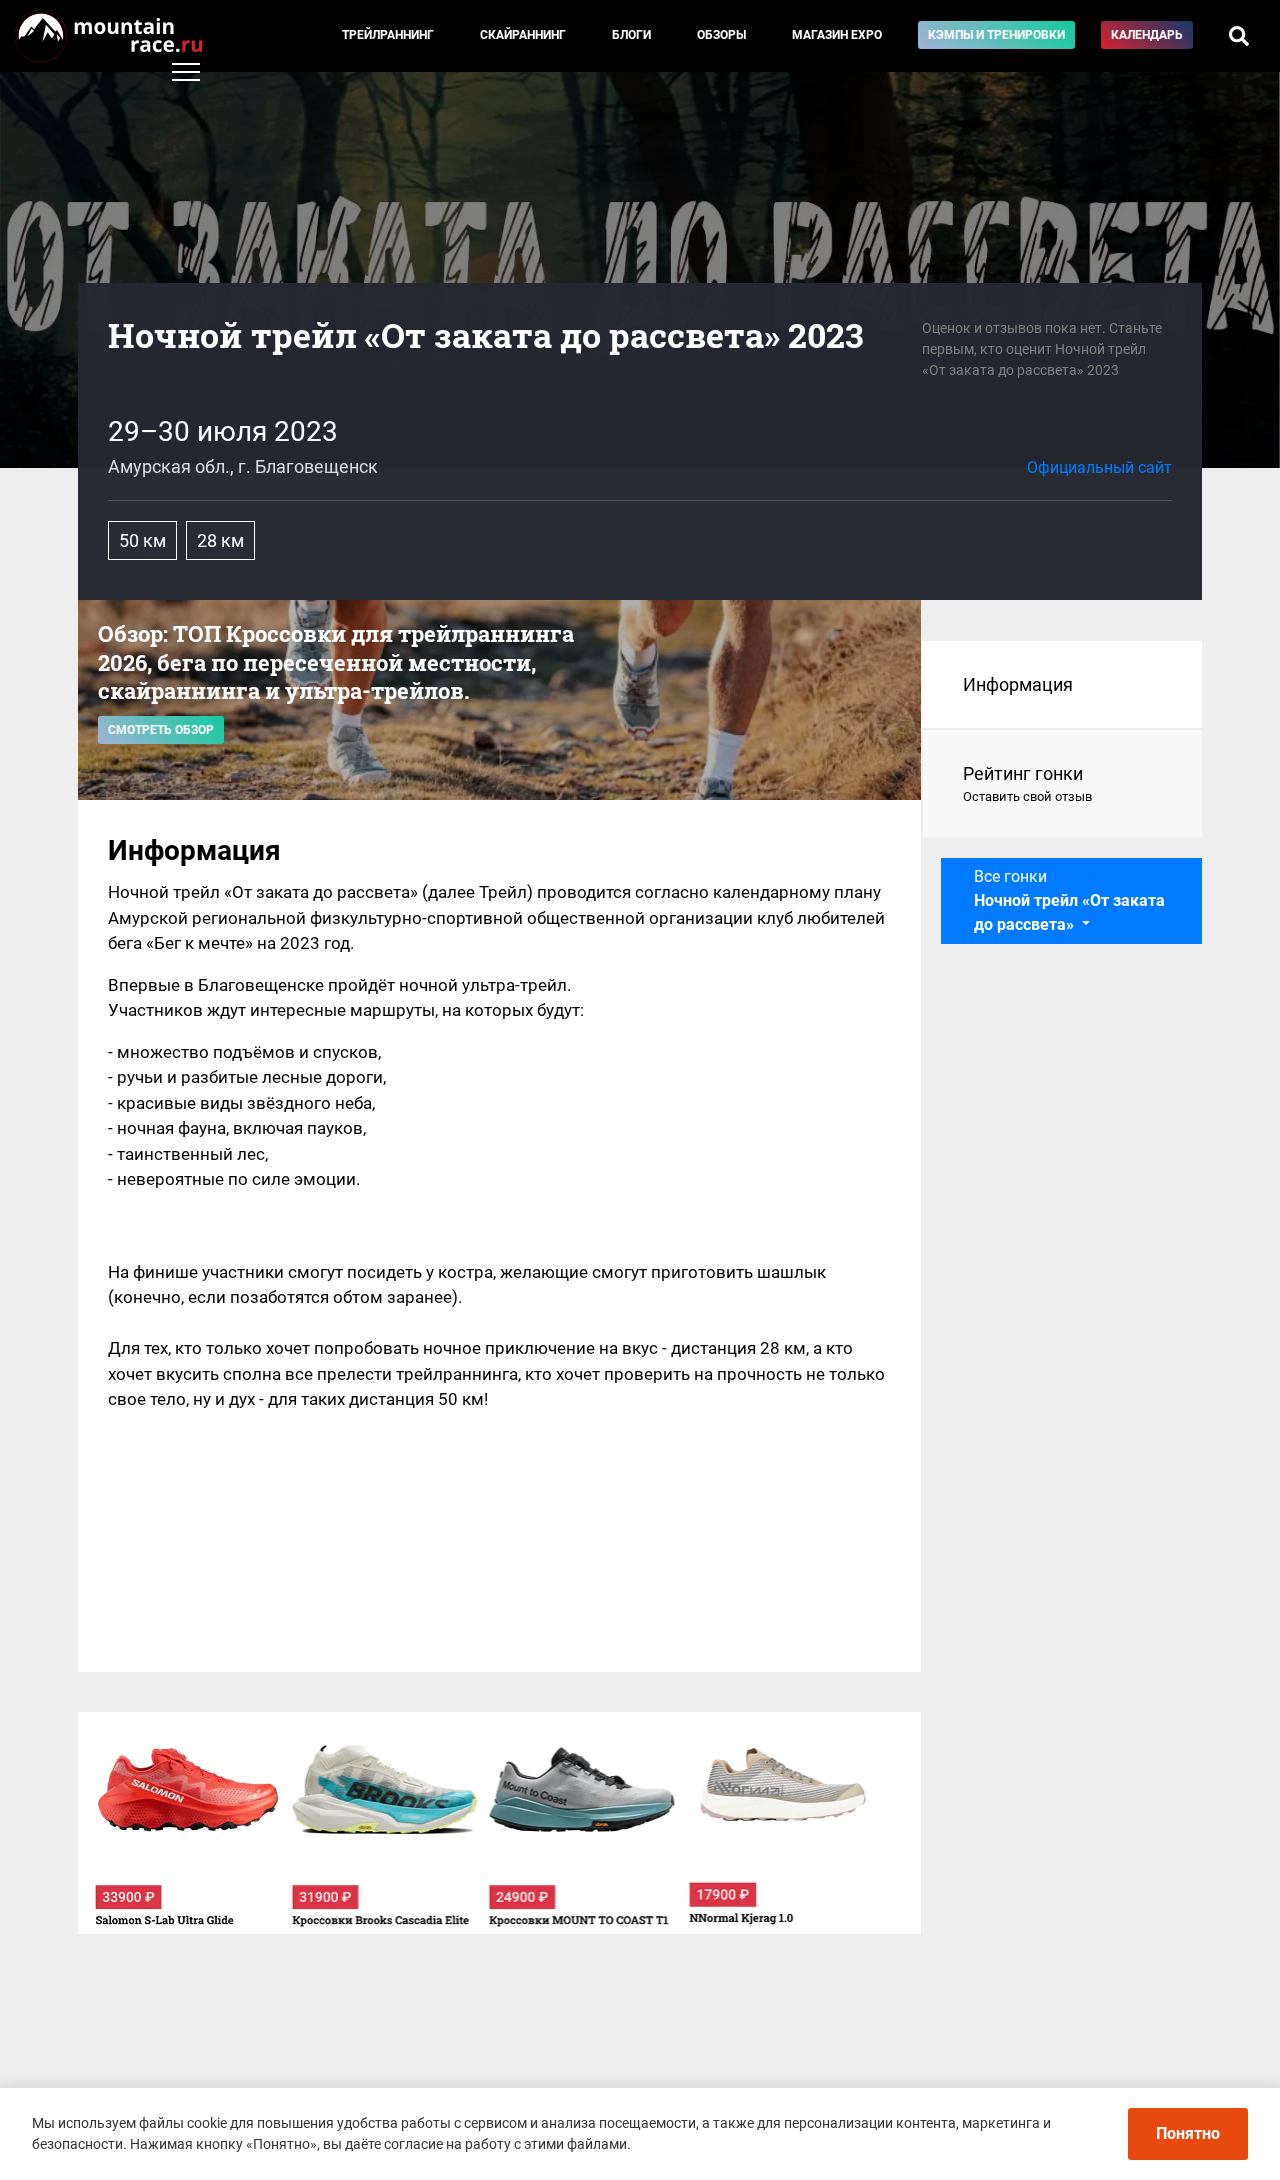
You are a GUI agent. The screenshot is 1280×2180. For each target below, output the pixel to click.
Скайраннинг (523, 35)
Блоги (631, 35)
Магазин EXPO (837, 35)
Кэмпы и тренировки (996, 35)
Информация (1018, 684)
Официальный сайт (1099, 467)
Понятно (1188, 2133)
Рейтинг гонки (1027, 783)
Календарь (1147, 35)
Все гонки (1069, 900)
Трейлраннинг (388, 35)
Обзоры (721, 35)
